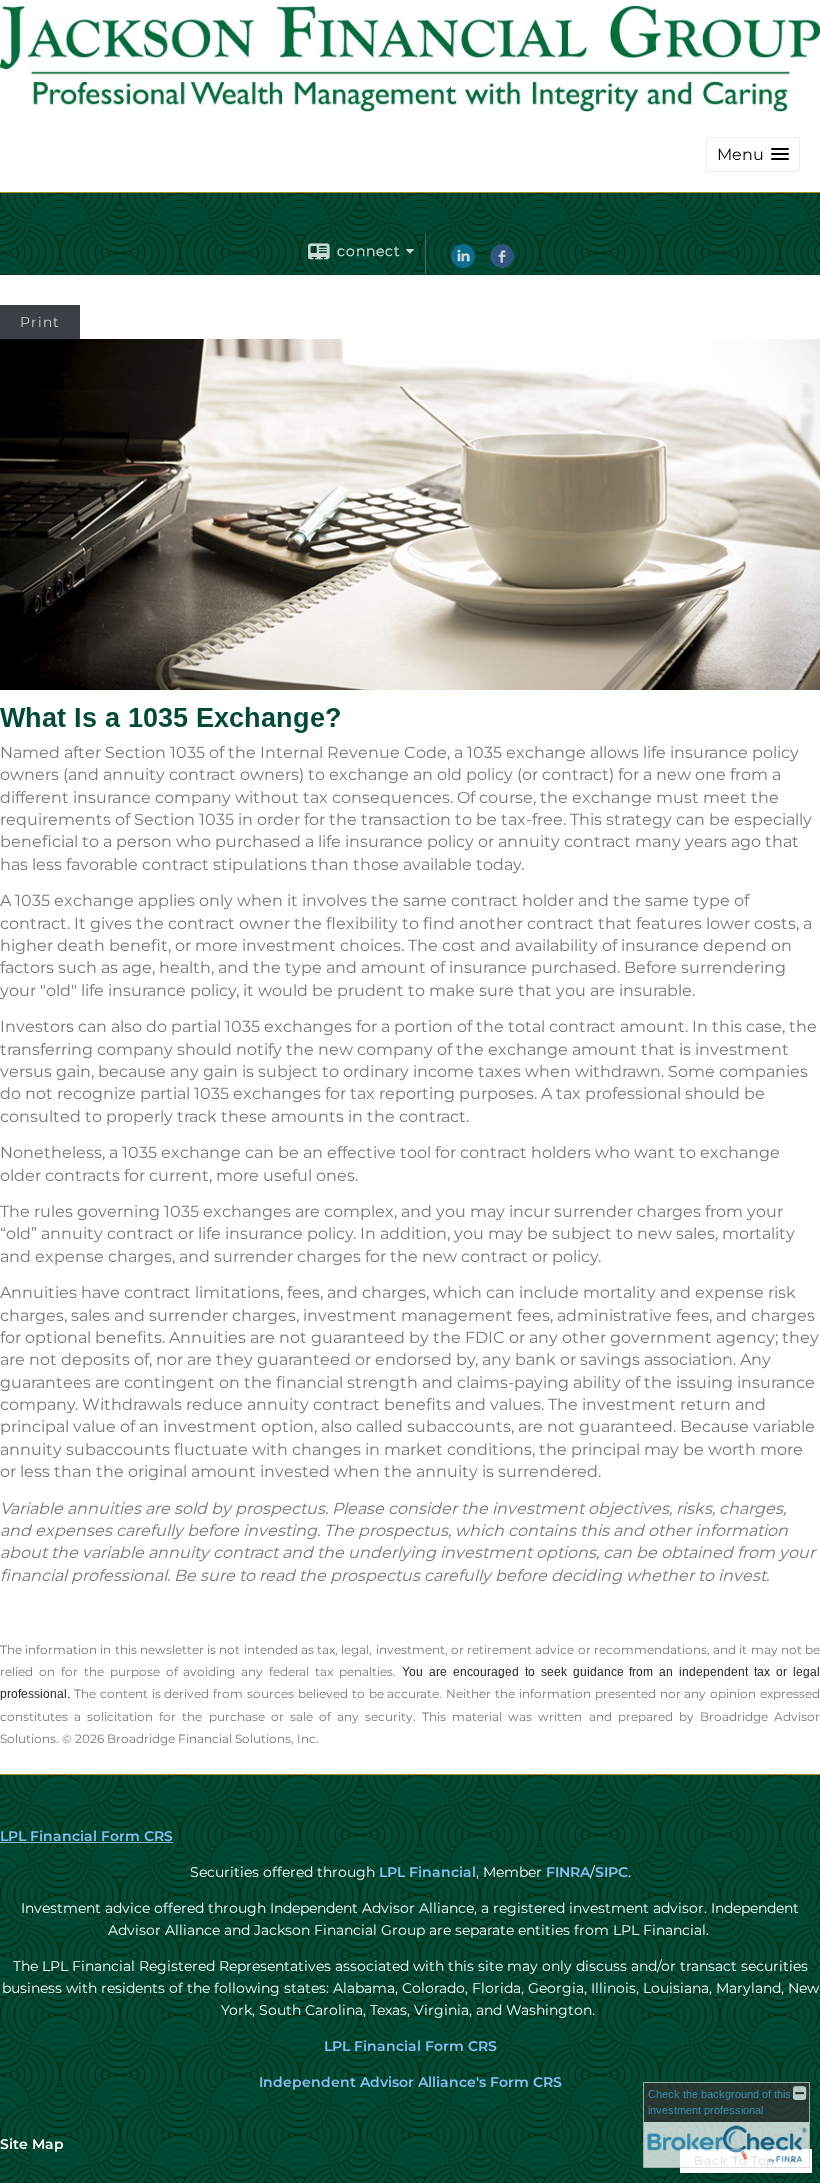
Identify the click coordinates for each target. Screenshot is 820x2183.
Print (40, 322)
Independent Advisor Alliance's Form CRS (410, 2082)
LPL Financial (427, 1872)
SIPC (611, 1872)
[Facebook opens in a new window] (502, 263)
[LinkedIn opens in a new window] (463, 263)
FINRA (566, 1872)
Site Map (32, 2144)
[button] (753, 154)
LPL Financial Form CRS (86, 1836)
